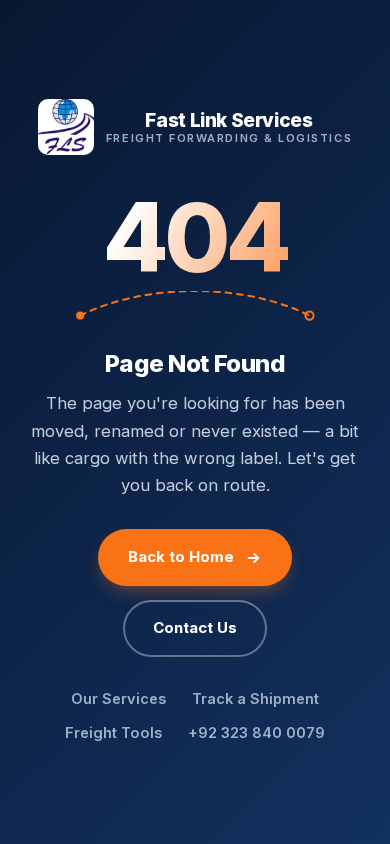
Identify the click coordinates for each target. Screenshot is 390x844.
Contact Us (195, 627)
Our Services (118, 698)
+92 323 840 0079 (256, 732)
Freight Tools (113, 732)
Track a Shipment (255, 698)
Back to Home (181, 556)
